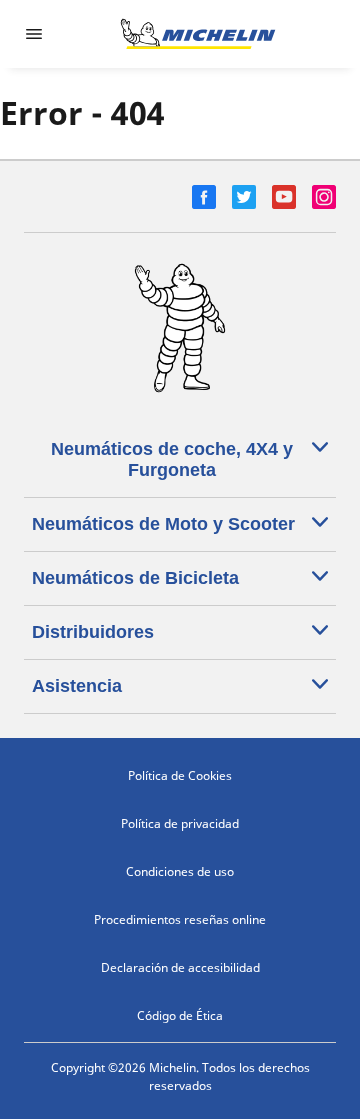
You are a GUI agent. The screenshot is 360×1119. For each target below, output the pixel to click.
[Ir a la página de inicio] (198, 34)
